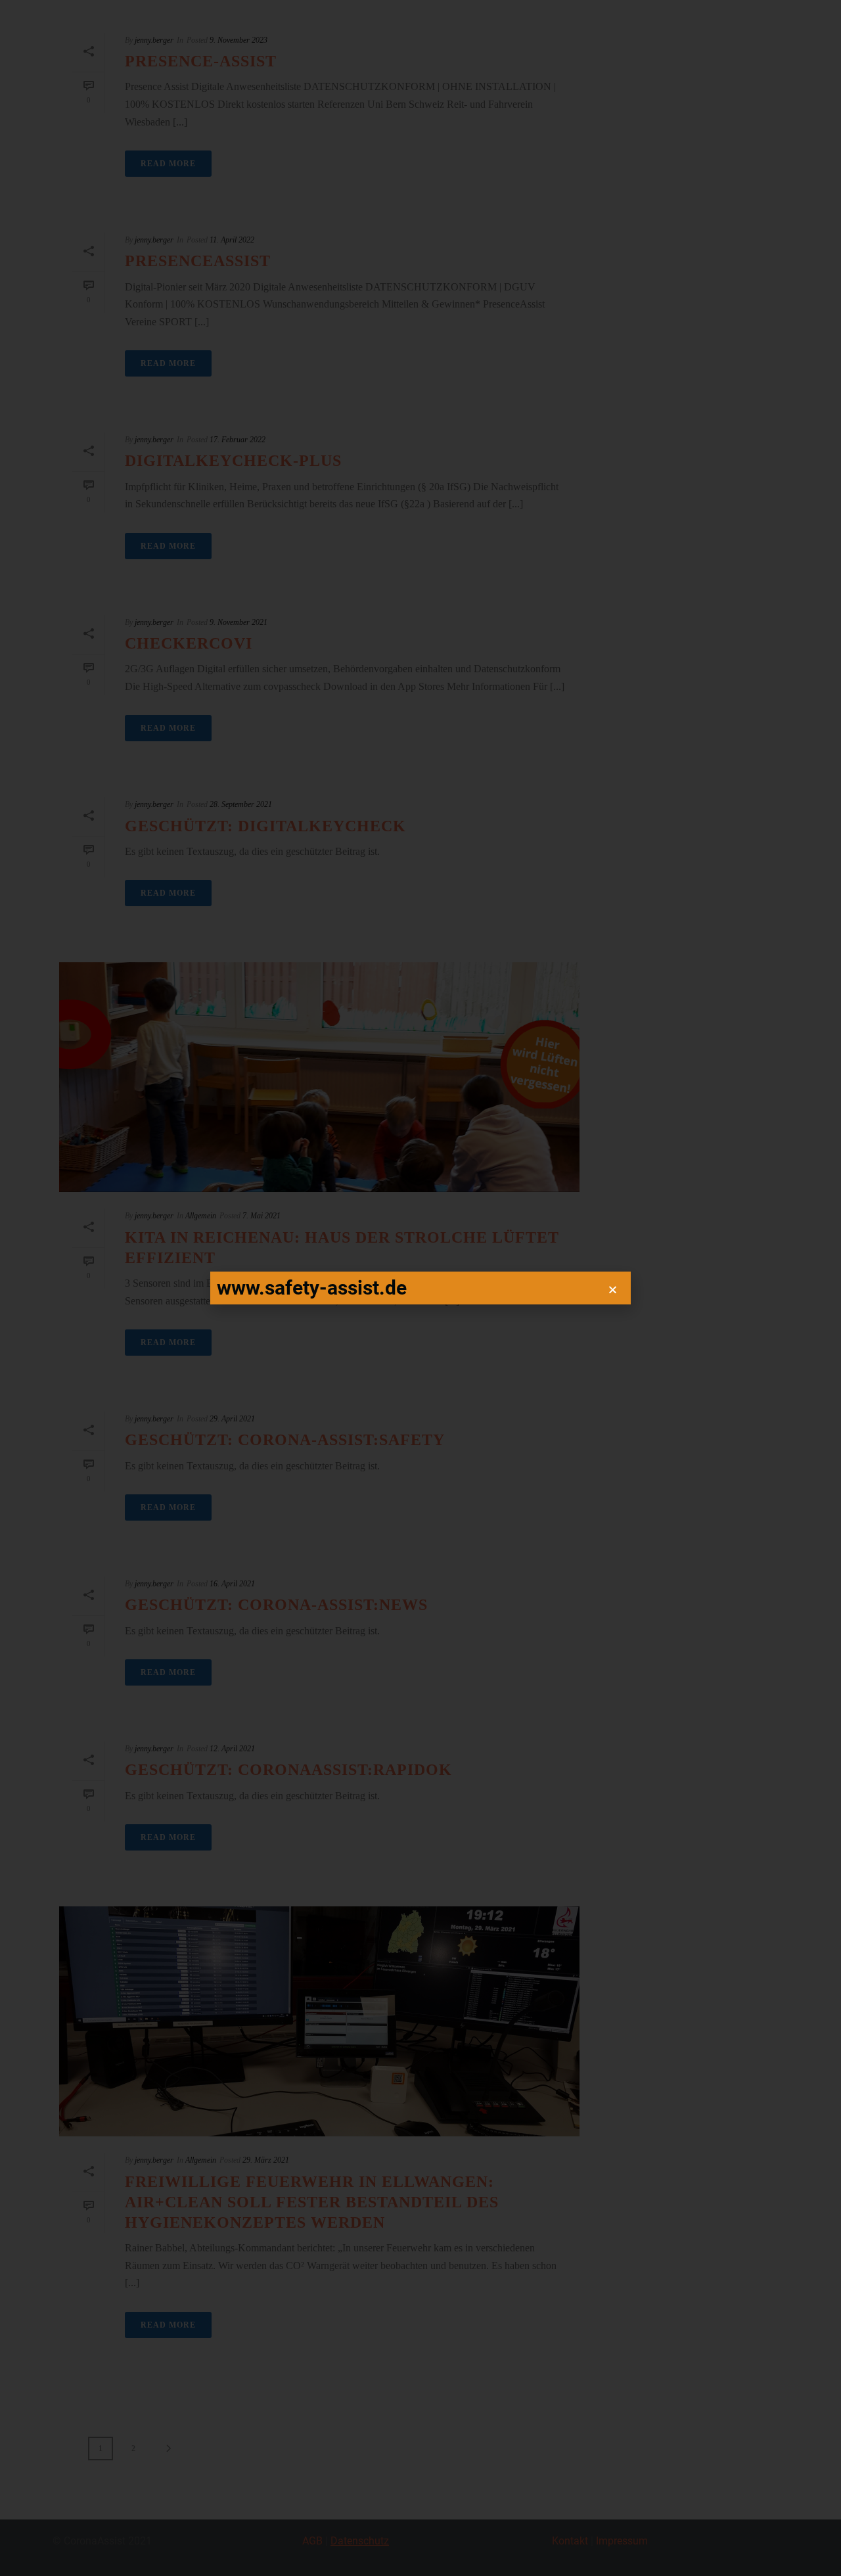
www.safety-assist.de (312, 1288)
